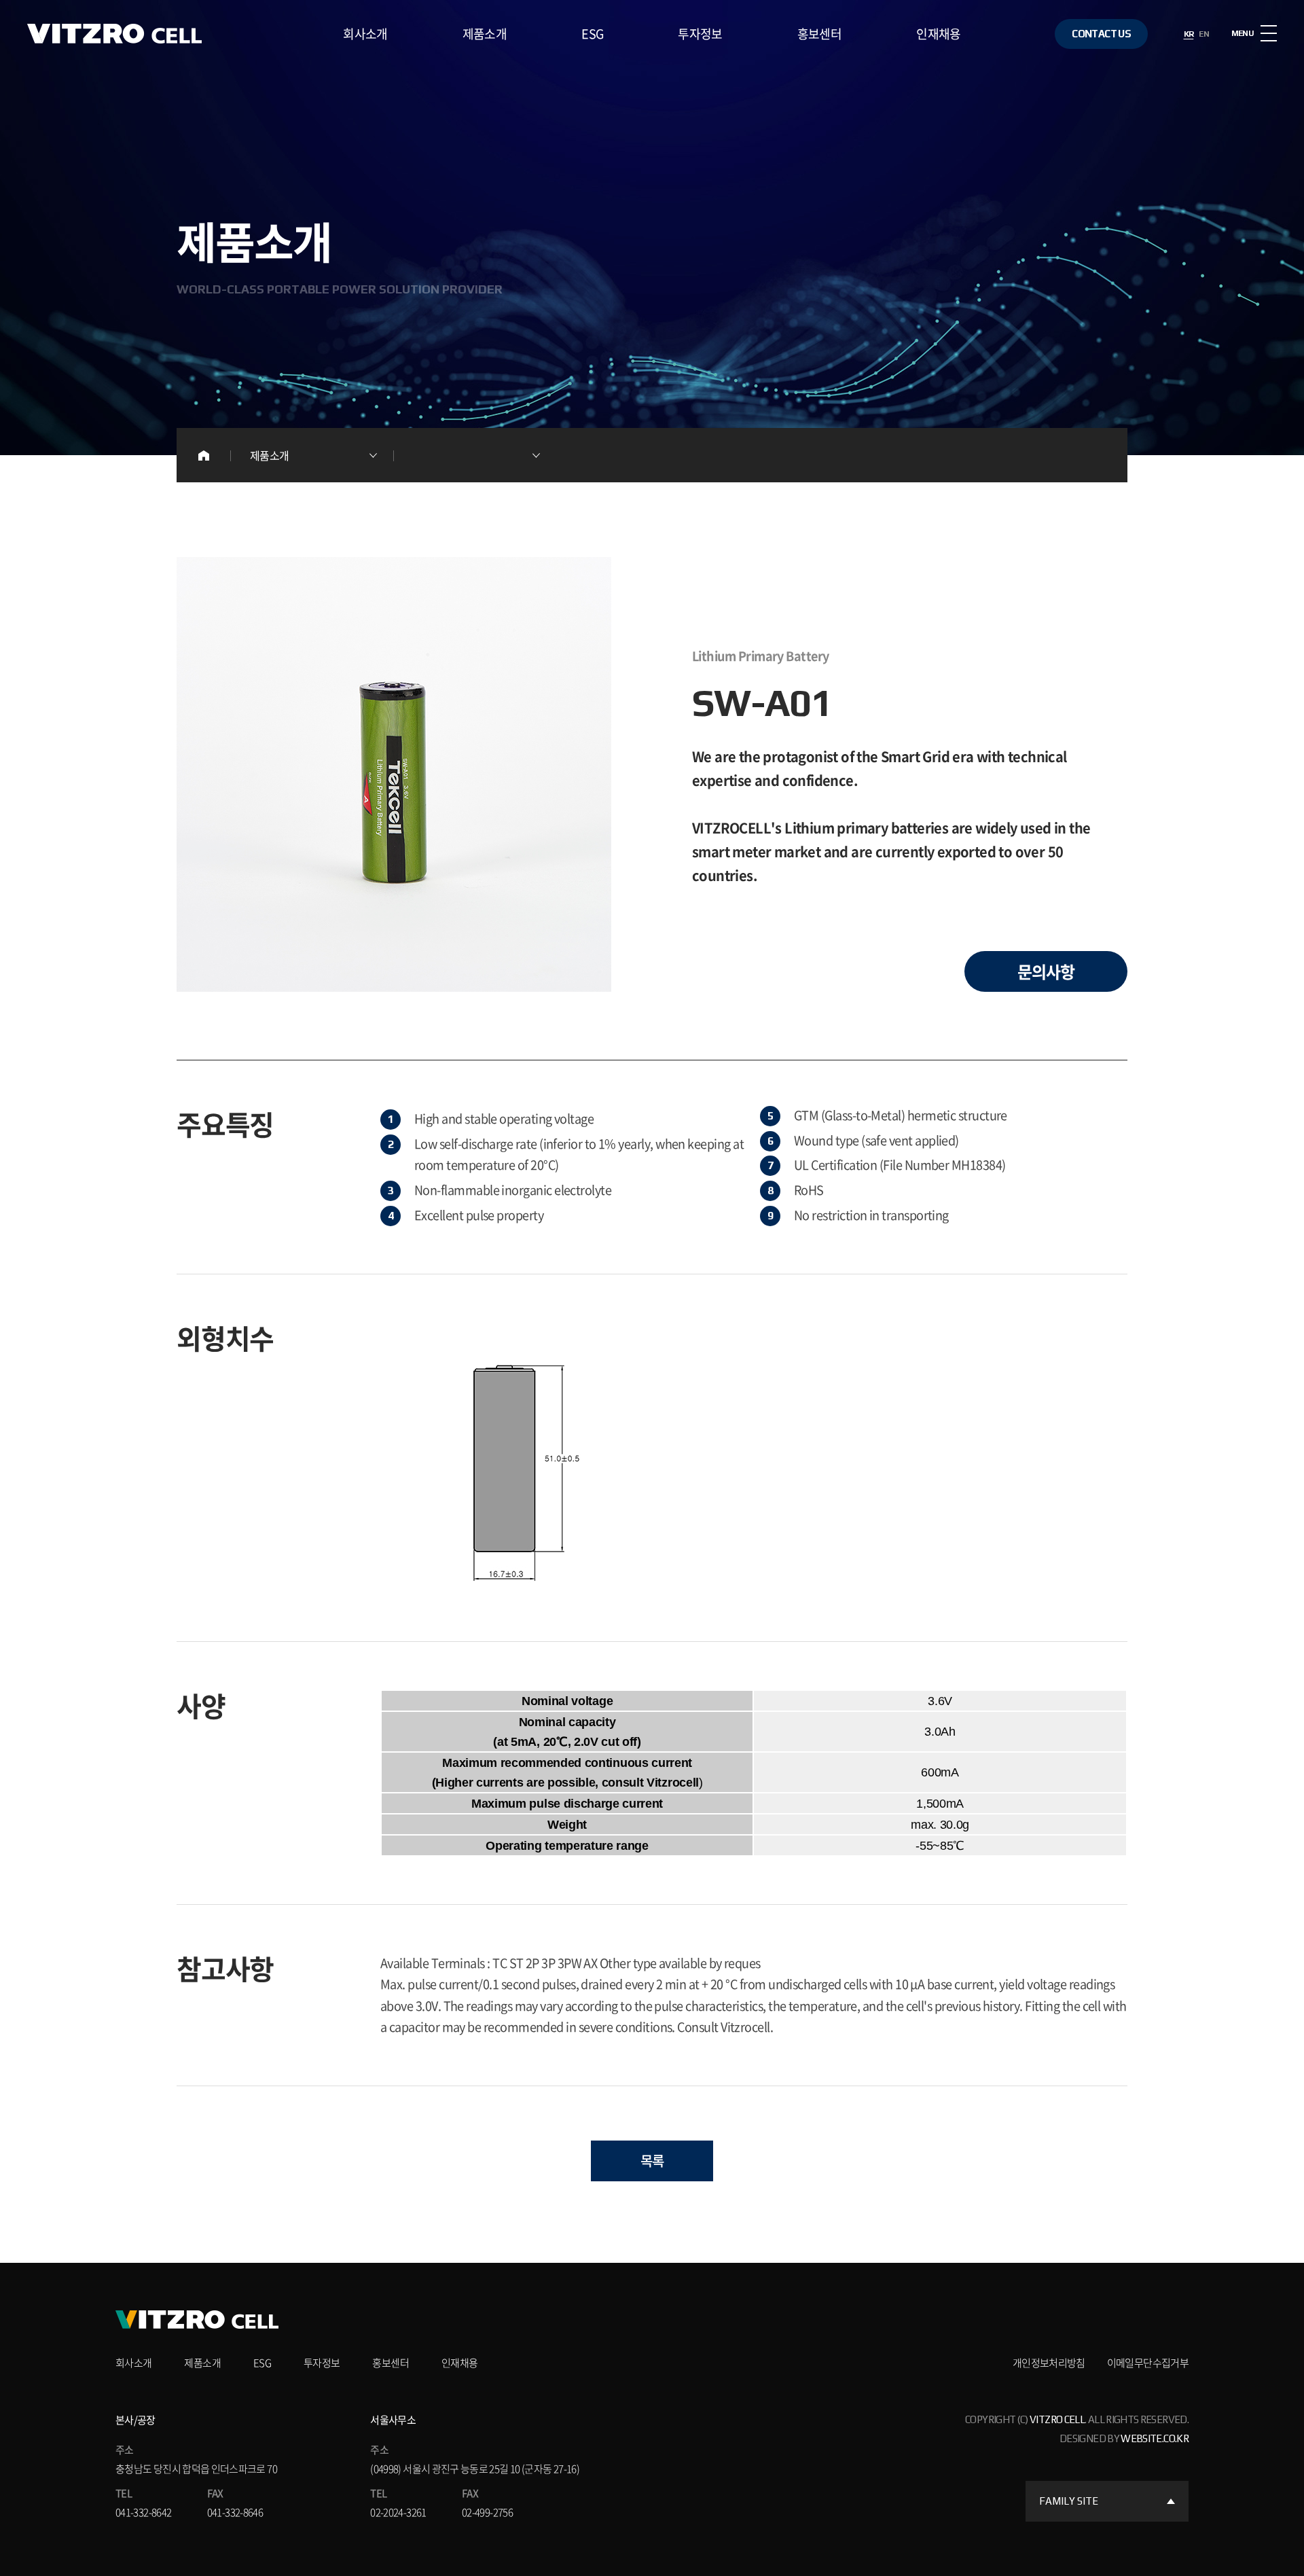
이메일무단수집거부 (1148, 2363)
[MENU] (1269, 33)
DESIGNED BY (1124, 2438)
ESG (592, 34)
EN (1204, 34)
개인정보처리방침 (1049, 2363)
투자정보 (700, 34)
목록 (652, 2161)
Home (204, 455)
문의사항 (1046, 971)
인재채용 (938, 34)
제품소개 (485, 34)
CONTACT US (1101, 34)
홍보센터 (819, 34)
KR (1189, 34)
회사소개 (365, 34)
